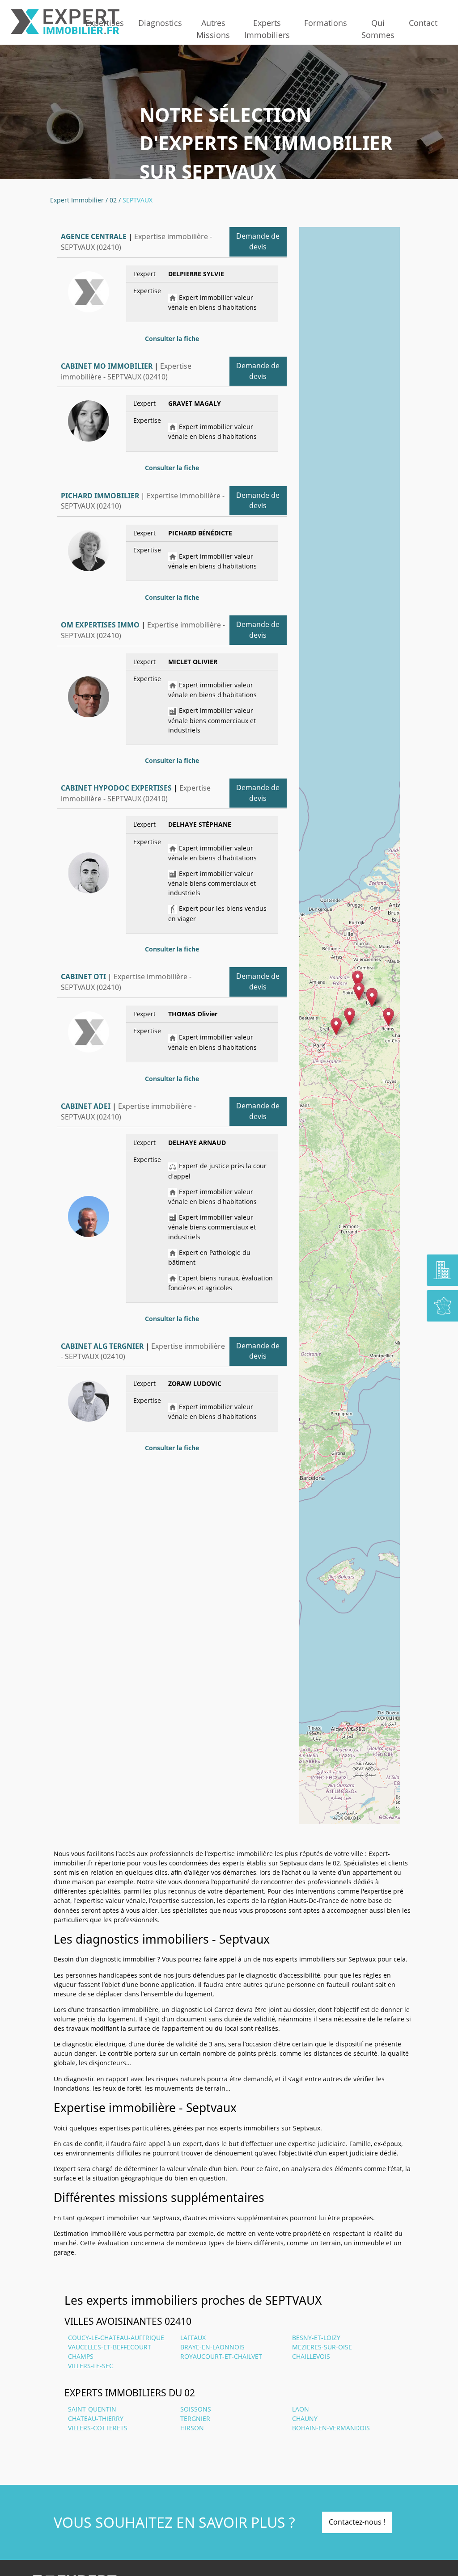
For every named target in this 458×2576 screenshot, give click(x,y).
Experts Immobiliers (267, 29)
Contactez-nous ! (357, 2522)
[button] (350, 1017)
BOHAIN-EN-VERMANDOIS (331, 2428)
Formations (326, 23)
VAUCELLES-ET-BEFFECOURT (110, 2347)
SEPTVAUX (138, 200)
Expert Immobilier (77, 200)
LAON (301, 2409)
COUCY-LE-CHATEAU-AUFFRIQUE (116, 2338)
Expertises (105, 23)
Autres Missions (213, 29)
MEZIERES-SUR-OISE (322, 2347)
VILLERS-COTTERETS (98, 2428)
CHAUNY (305, 2418)
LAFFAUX (193, 2338)
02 (113, 200)
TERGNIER (195, 2418)
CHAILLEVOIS (311, 2356)
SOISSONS (196, 2409)
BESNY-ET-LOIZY (316, 2338)
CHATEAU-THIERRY (96, 2418)
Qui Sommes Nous (378, 29)
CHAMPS (81, 2356)
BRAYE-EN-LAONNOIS (212, 2347)
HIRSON (192, 2428)
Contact (423, 23)
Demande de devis (258, 241)
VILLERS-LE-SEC (91, 2366)
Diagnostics (160, 23)
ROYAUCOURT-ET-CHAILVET (221, 2356)
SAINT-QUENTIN (92, 2409)
